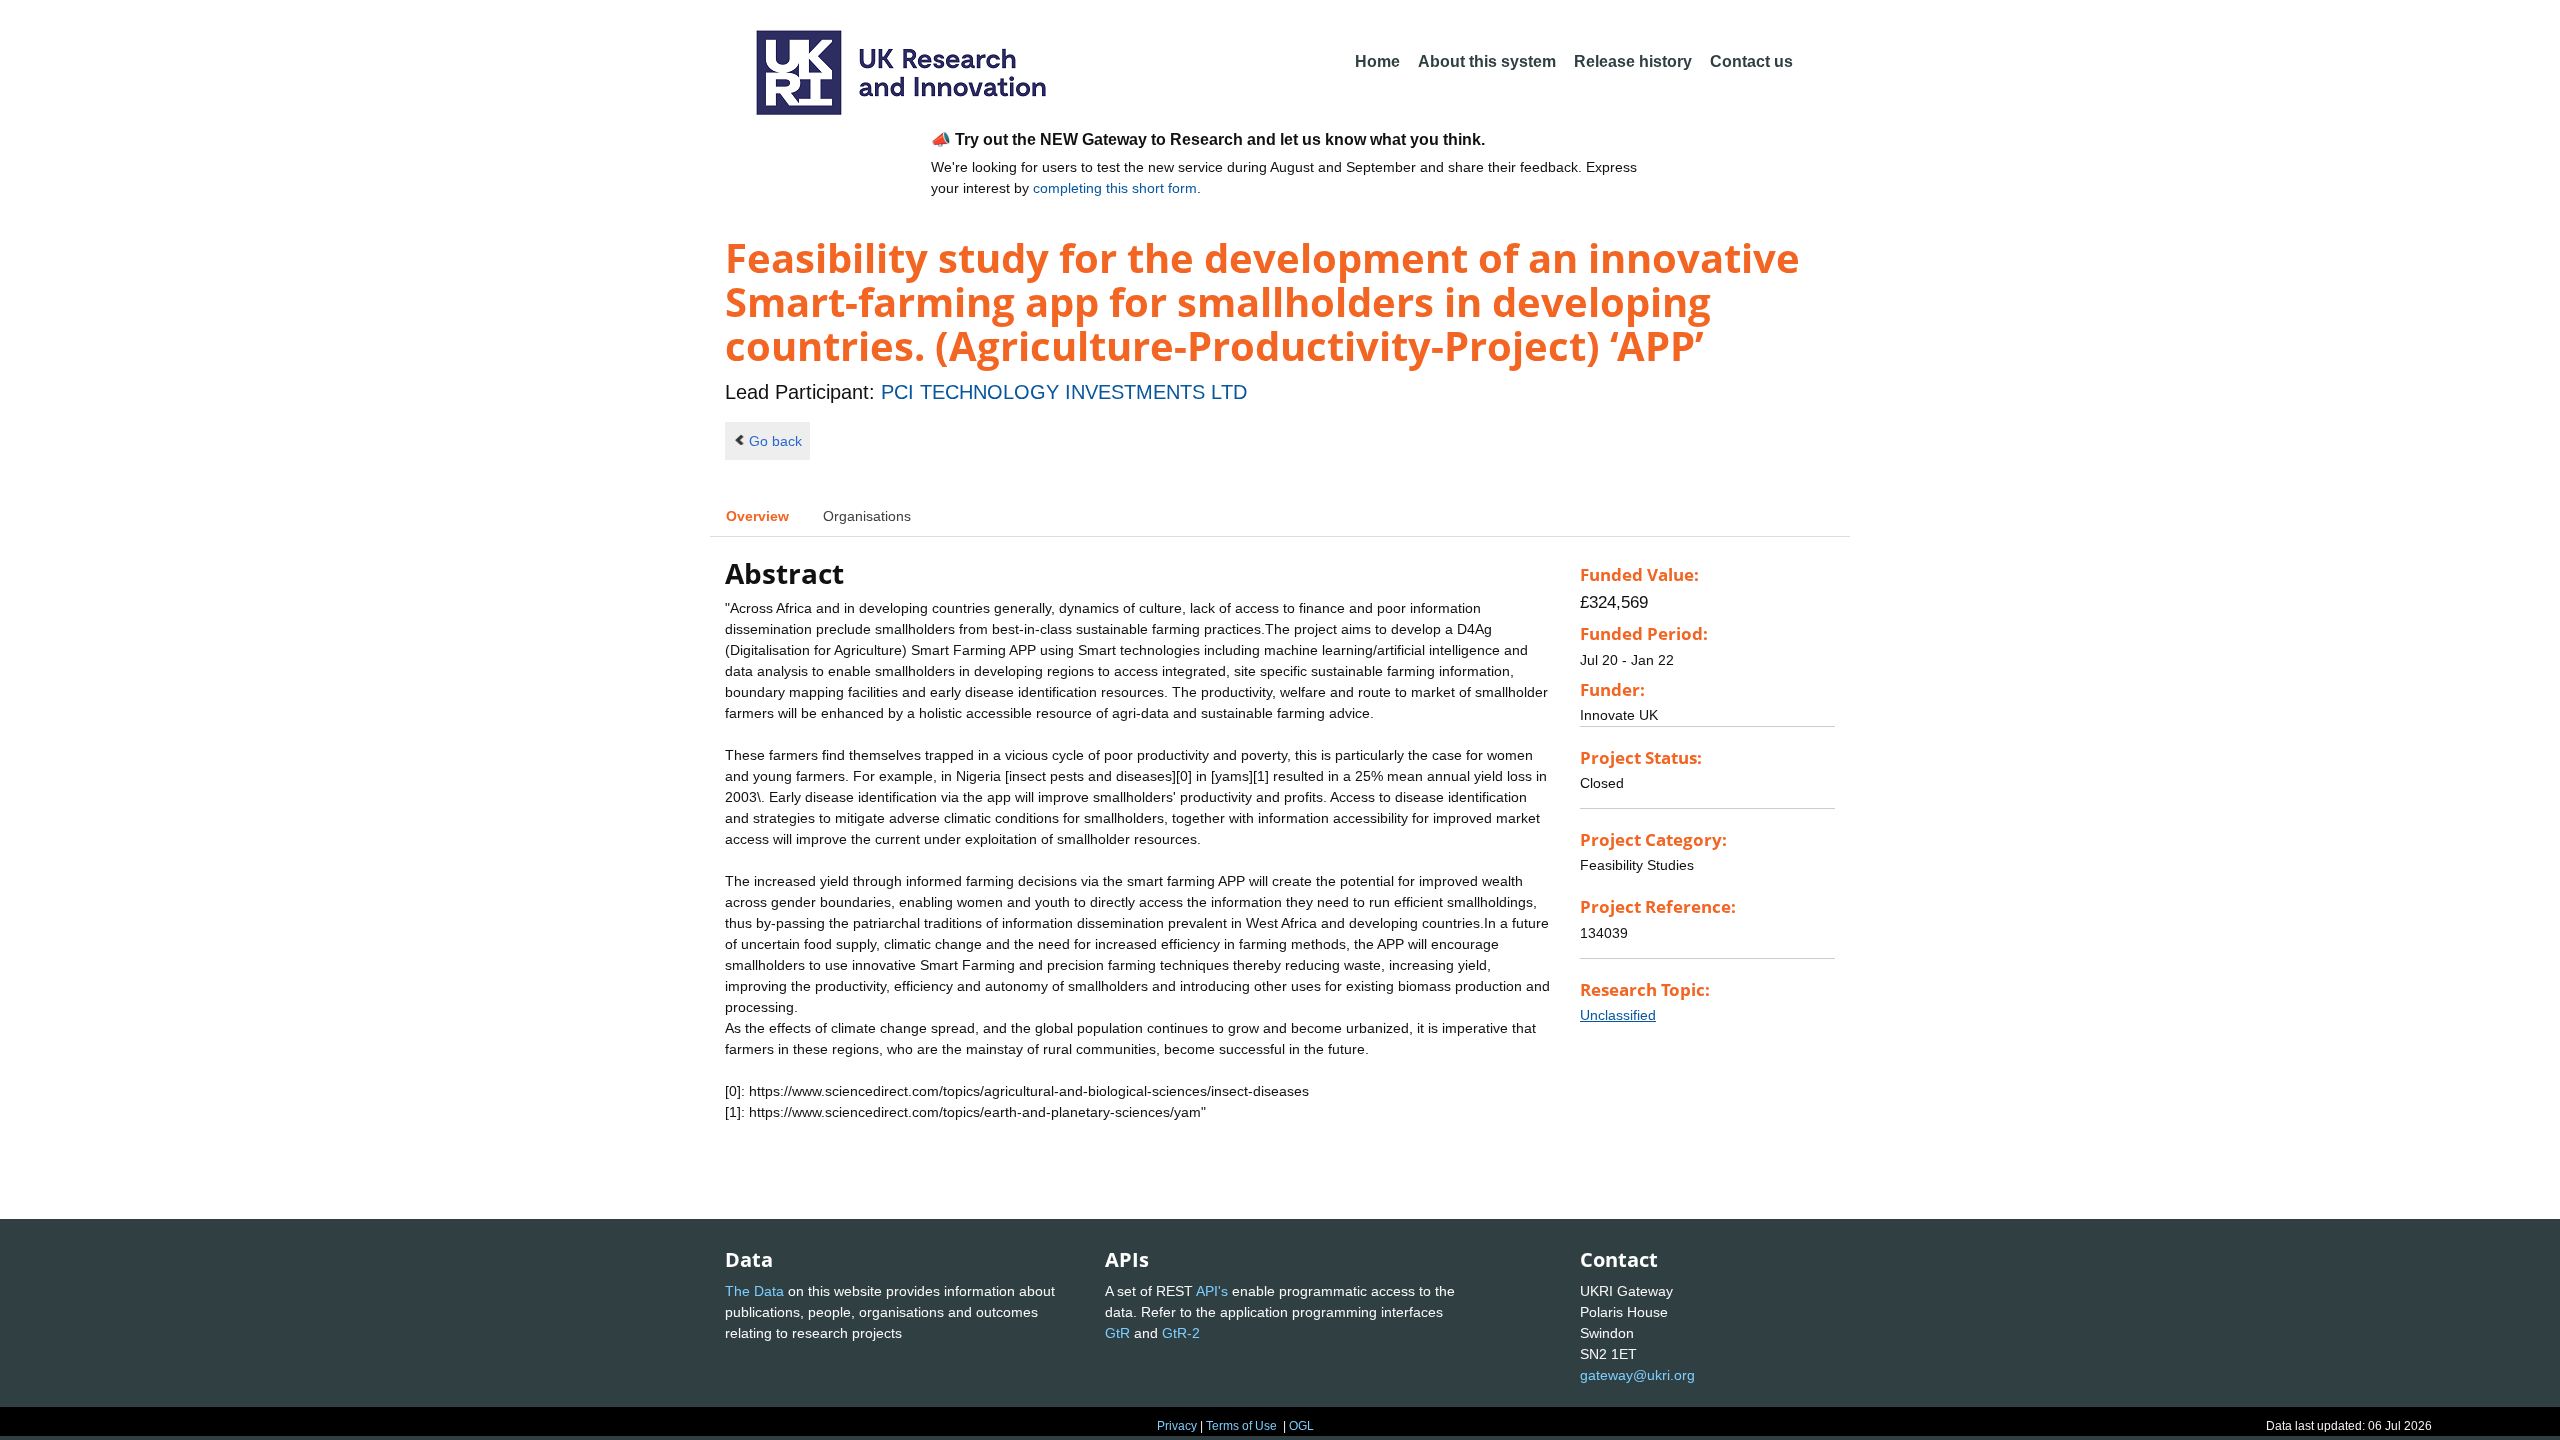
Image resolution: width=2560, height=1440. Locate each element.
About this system (1487, 61)
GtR (1117, 1333)
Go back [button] (775, 441)
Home (1377, 61)
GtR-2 (1181, 1333)
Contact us (1751, 61)
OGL (1301, 1426)
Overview (757, 516)
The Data (754, 1291)
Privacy (1177, 1426)
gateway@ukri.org (1637, 1375)
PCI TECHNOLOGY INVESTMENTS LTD (1064, 392)
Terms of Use (1241, 1426)
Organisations (867, 516)
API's (1212, 1291)
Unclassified (1618, 1015)
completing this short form (1115, 188)
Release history (1633, 61)
